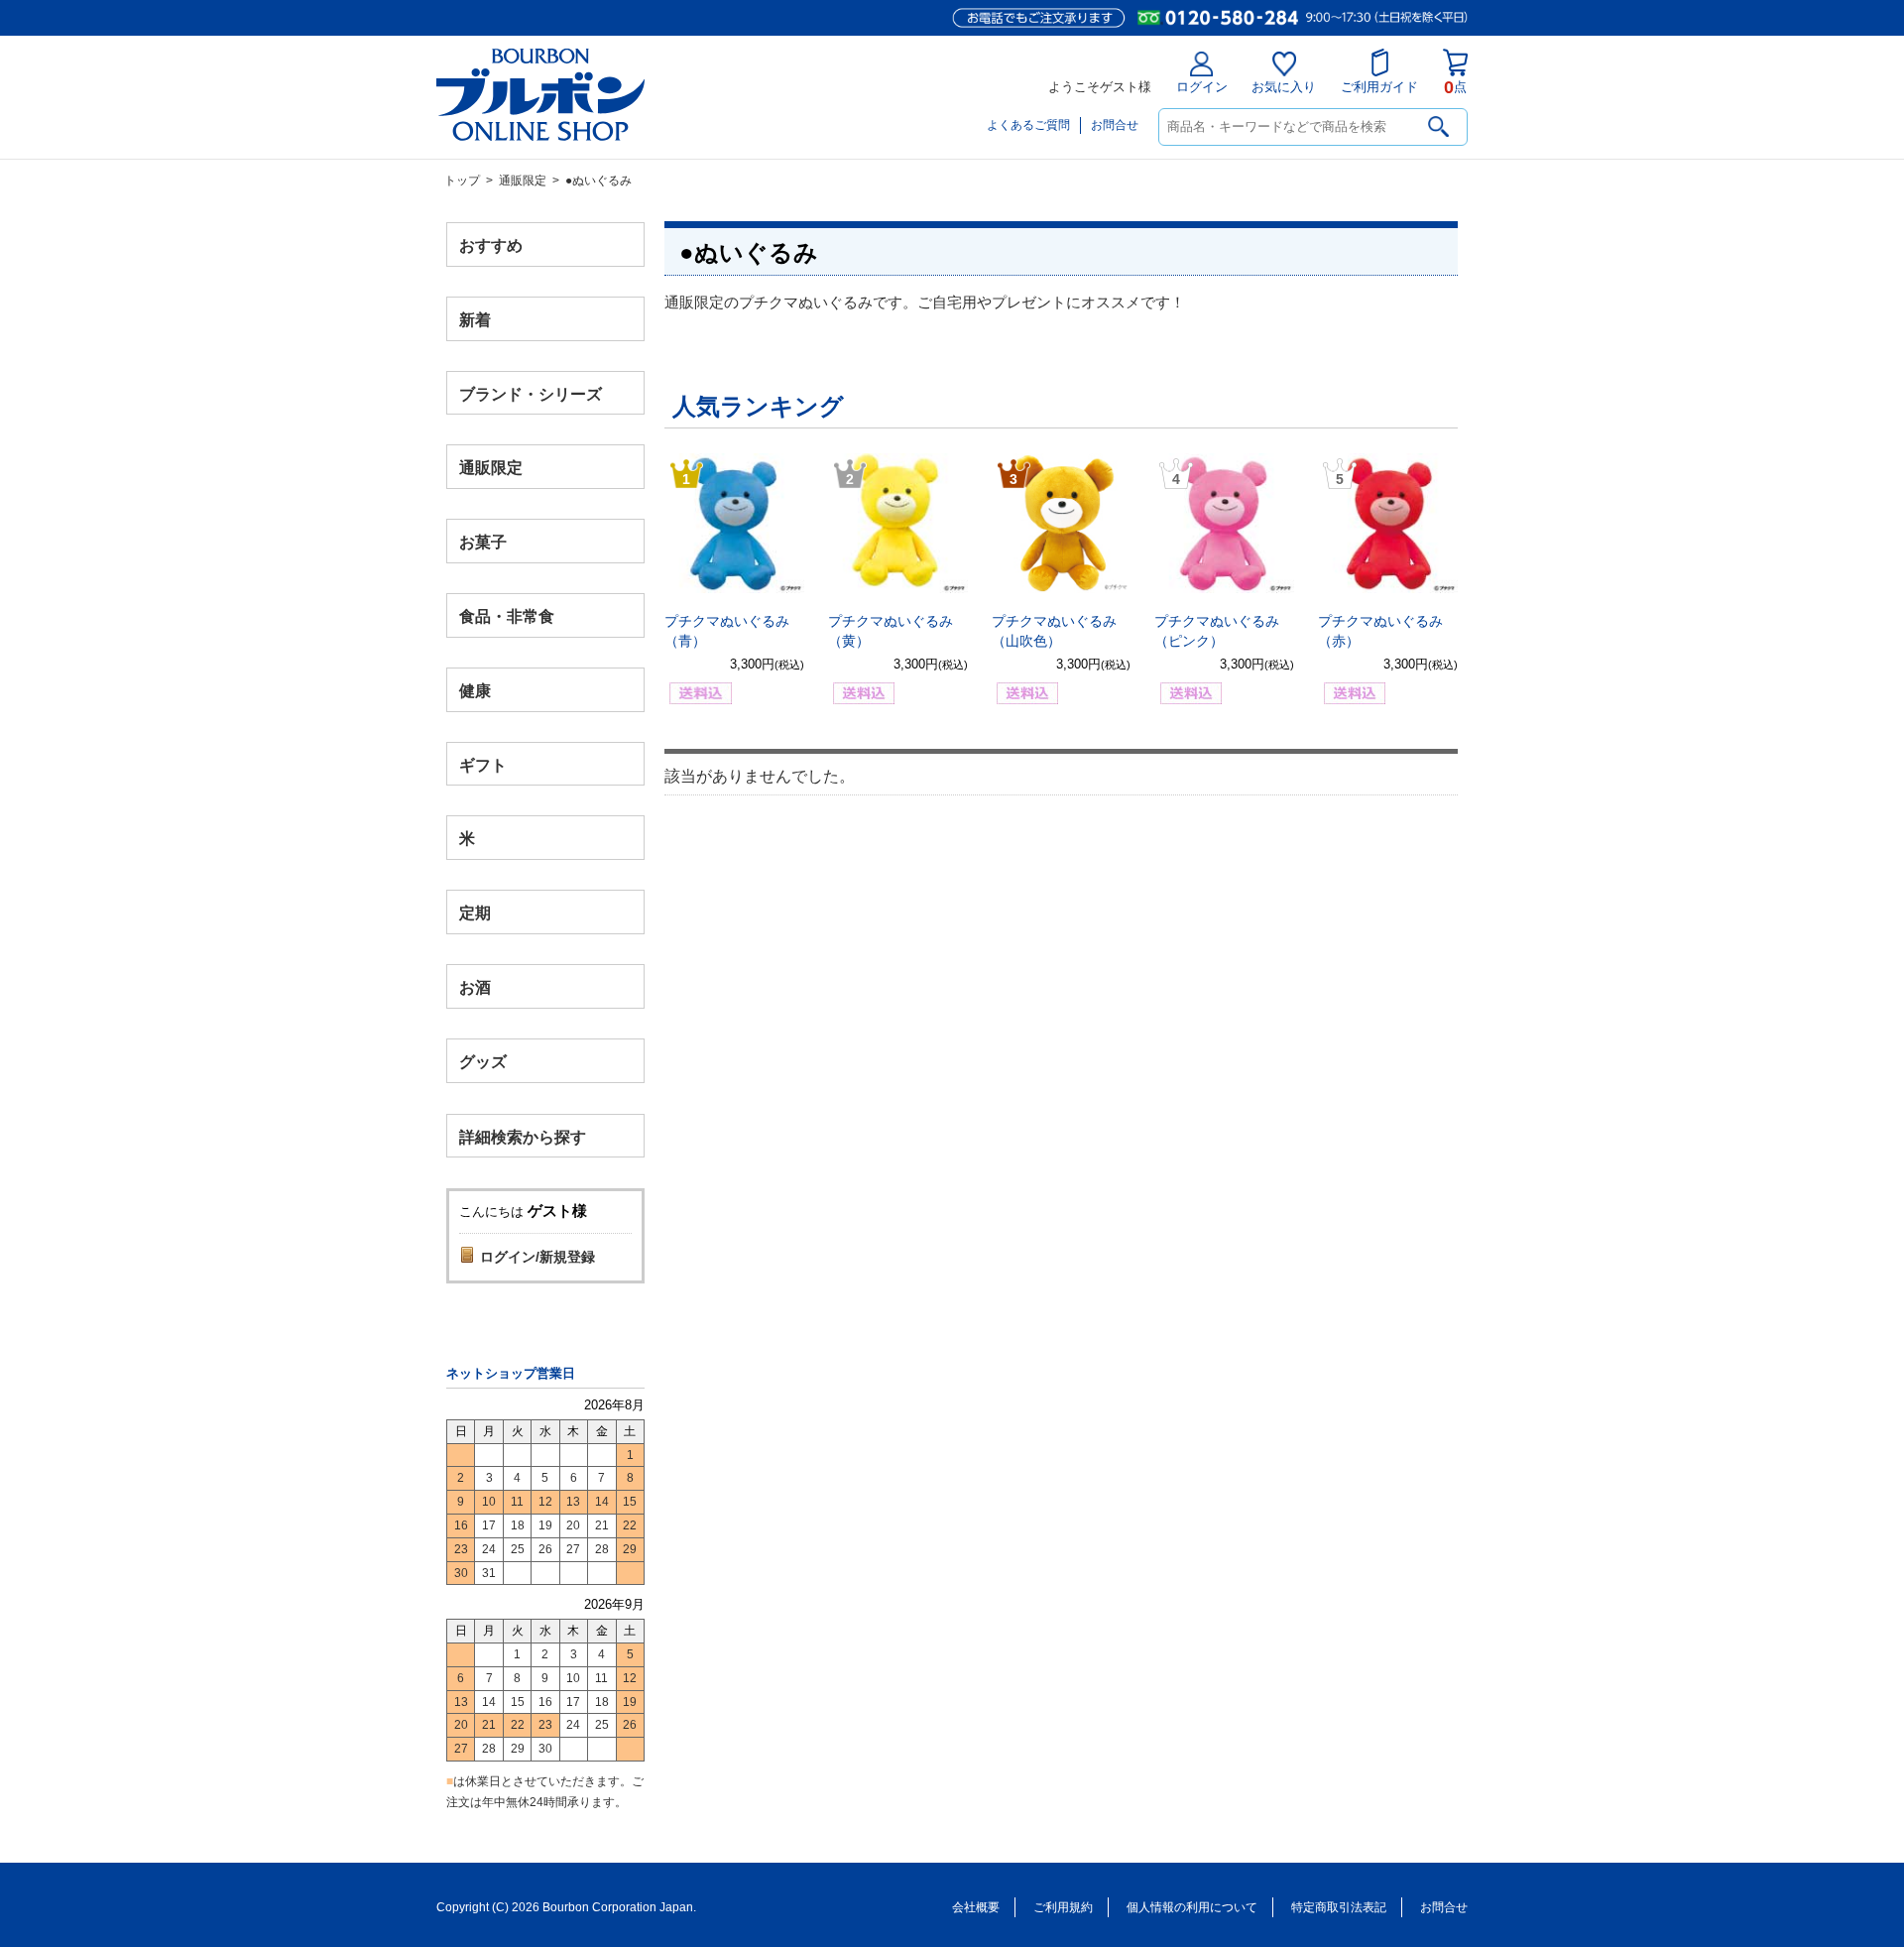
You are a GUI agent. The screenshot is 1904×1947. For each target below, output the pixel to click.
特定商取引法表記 (1339, 1907)
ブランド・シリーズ (531, 393)
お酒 (475, 986)
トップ (462, 181)
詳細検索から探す (523, 1136)
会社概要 (976, 1907)
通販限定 (523, 181)
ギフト (483, 764)
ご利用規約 (1063, 1907)
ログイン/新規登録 (537, 1257)
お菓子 (483, 542)
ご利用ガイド (1379, 87)
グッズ (483, 1061)
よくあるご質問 (1028, 125)
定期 (475, 913)
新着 (475, 319)
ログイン (1202, 87)
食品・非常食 (507, 616)
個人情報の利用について (1192, 1907)
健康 (475, 690)
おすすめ (491, 245)
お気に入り (1284, 87)
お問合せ (1115, 125)
